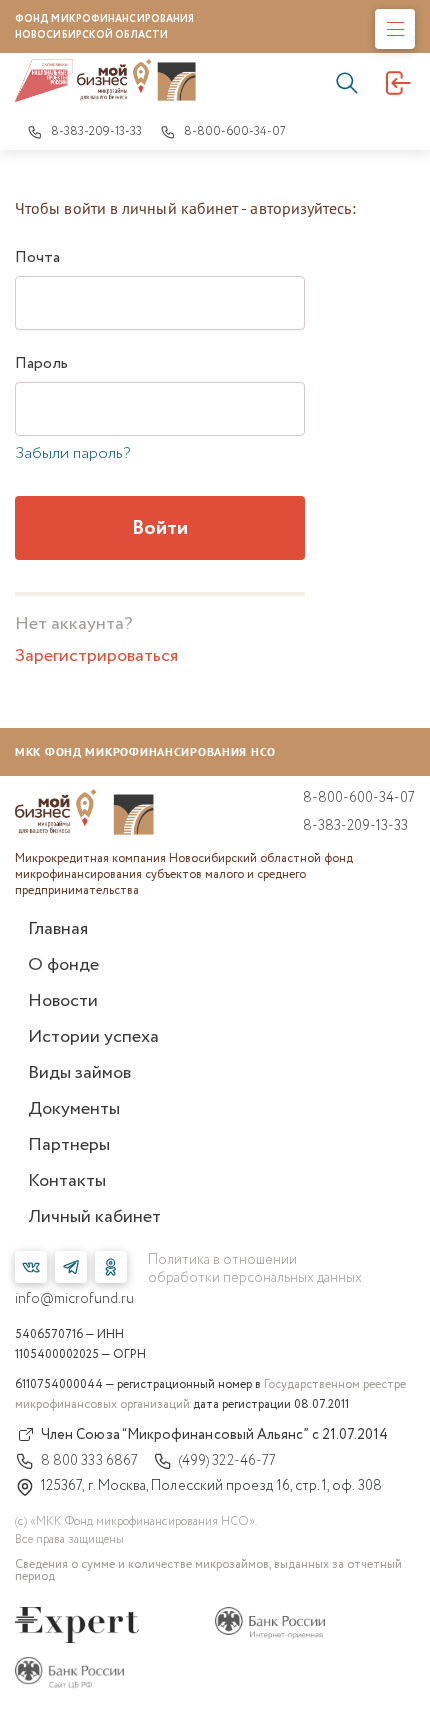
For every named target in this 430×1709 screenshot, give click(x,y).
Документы (74, 1109)
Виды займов (79, 1073)
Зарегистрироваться (96, 656)
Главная (58, 929)
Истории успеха (93, 1037)
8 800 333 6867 (89, 1461)
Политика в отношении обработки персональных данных (255, 1269)
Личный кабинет (94, 1217)
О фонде (63, 965)
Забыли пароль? (72, 454)
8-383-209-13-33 (96, 131)
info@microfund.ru (74, 1299)
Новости (63, 1001)
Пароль (41, 364)
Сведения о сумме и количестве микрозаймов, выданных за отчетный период (208, 1571)
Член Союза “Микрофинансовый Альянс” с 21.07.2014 (214, 1435)
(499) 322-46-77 (227, 1461)
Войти (160, 528)
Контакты (67, 1181)
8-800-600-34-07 (235, 131)
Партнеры (69, 1145)
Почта (37, 258)
